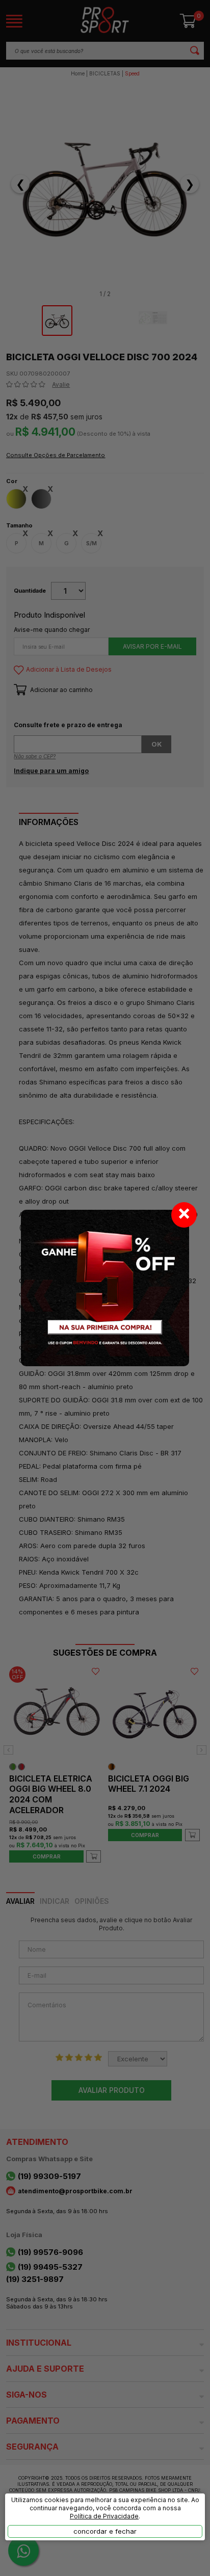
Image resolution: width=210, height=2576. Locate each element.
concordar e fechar (105, 2531)
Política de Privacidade (104, 2516)
